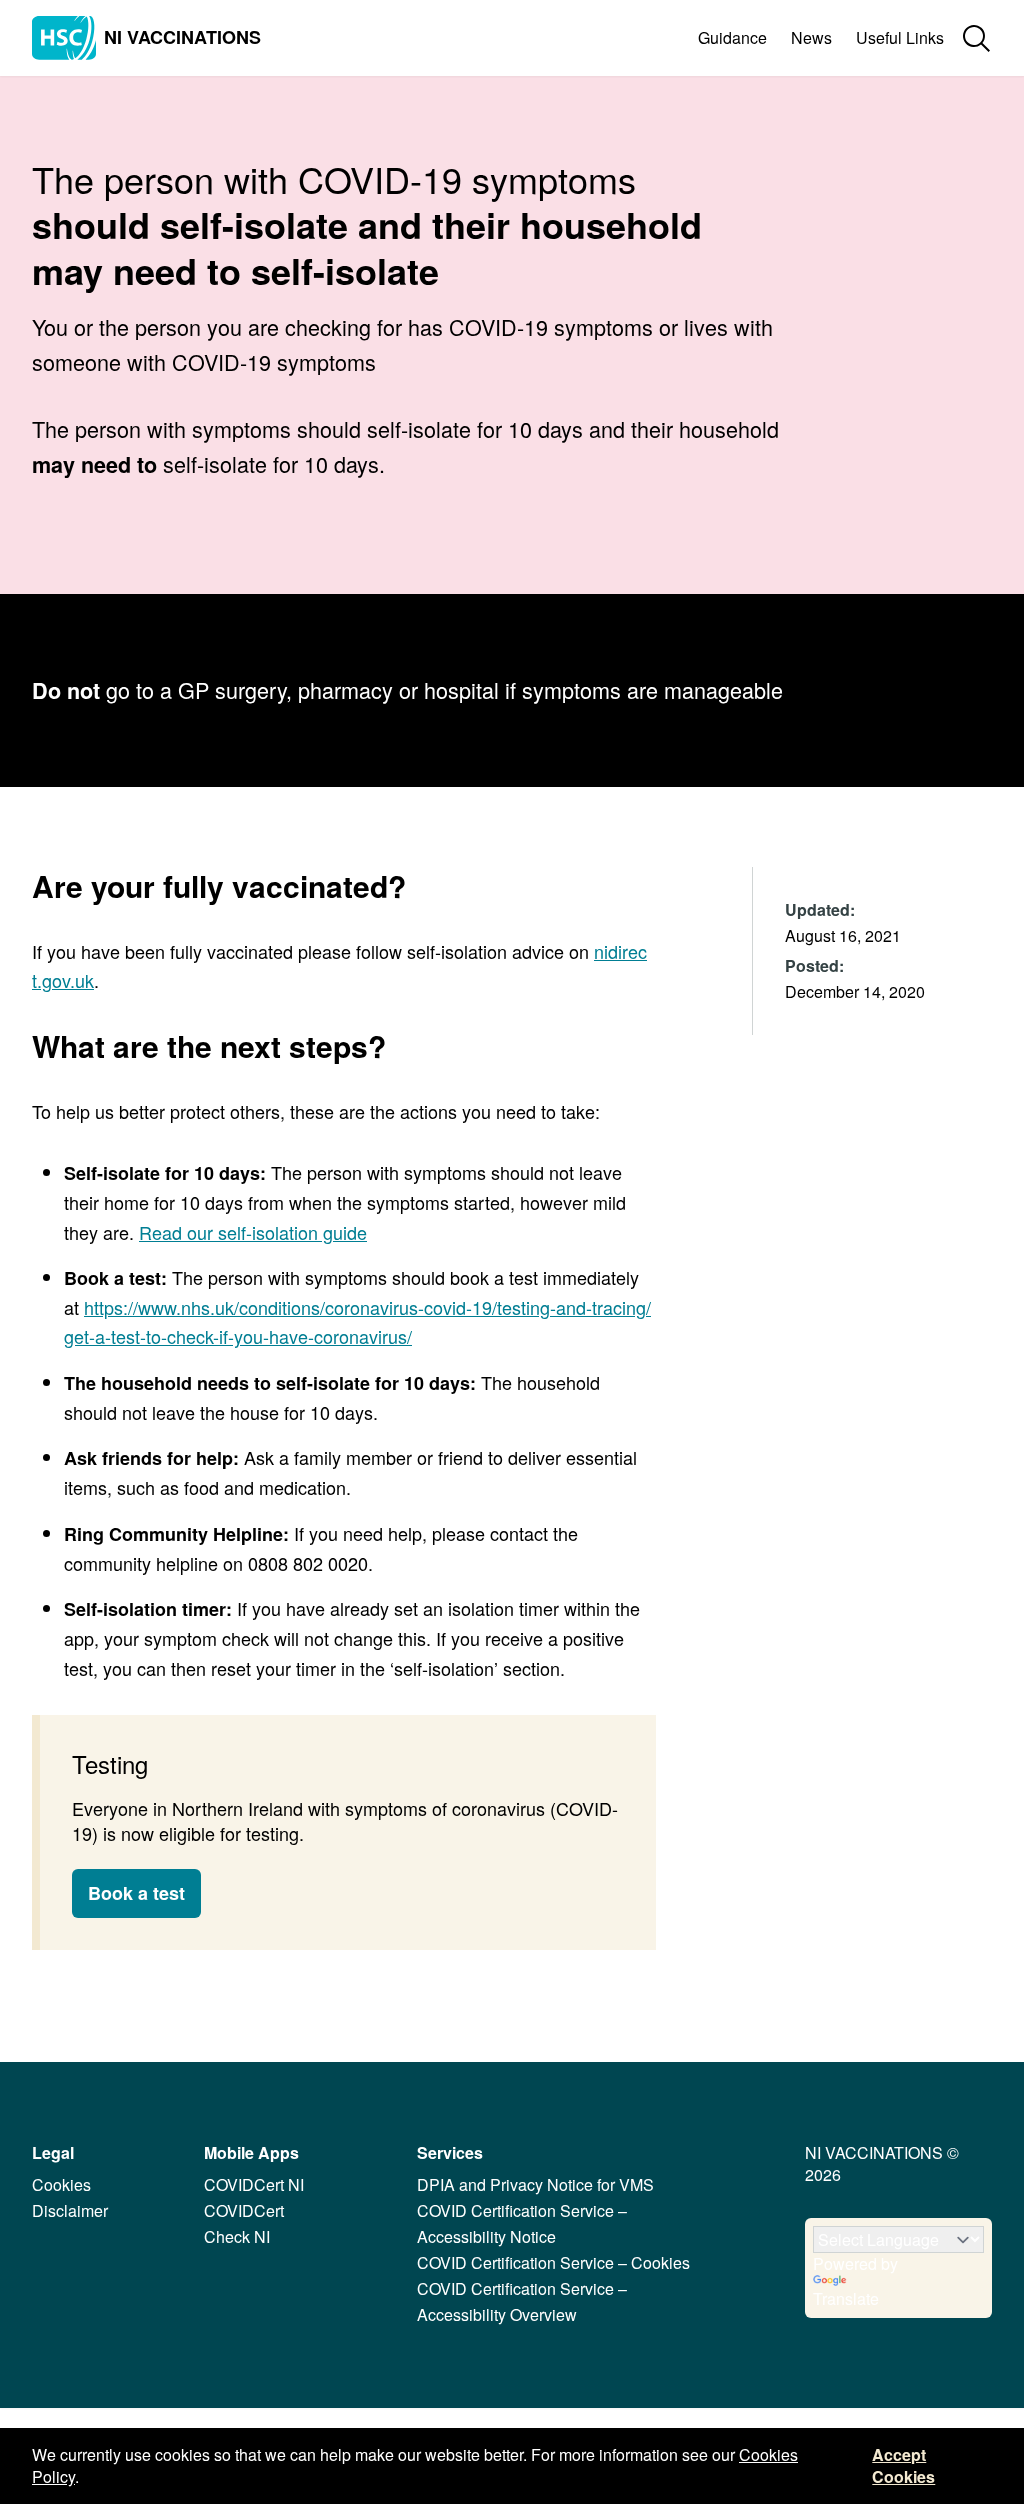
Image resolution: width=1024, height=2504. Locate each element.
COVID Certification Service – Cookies (553, 2262)
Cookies (61, 2184)
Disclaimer (70, 2210)
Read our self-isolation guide (253, 1232)
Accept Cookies (903, 2465)
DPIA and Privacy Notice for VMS (535, 2184)
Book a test (136, 1893)
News (811, 37)
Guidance (732, 37)
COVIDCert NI (254, 2184)
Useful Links (900, 37)
